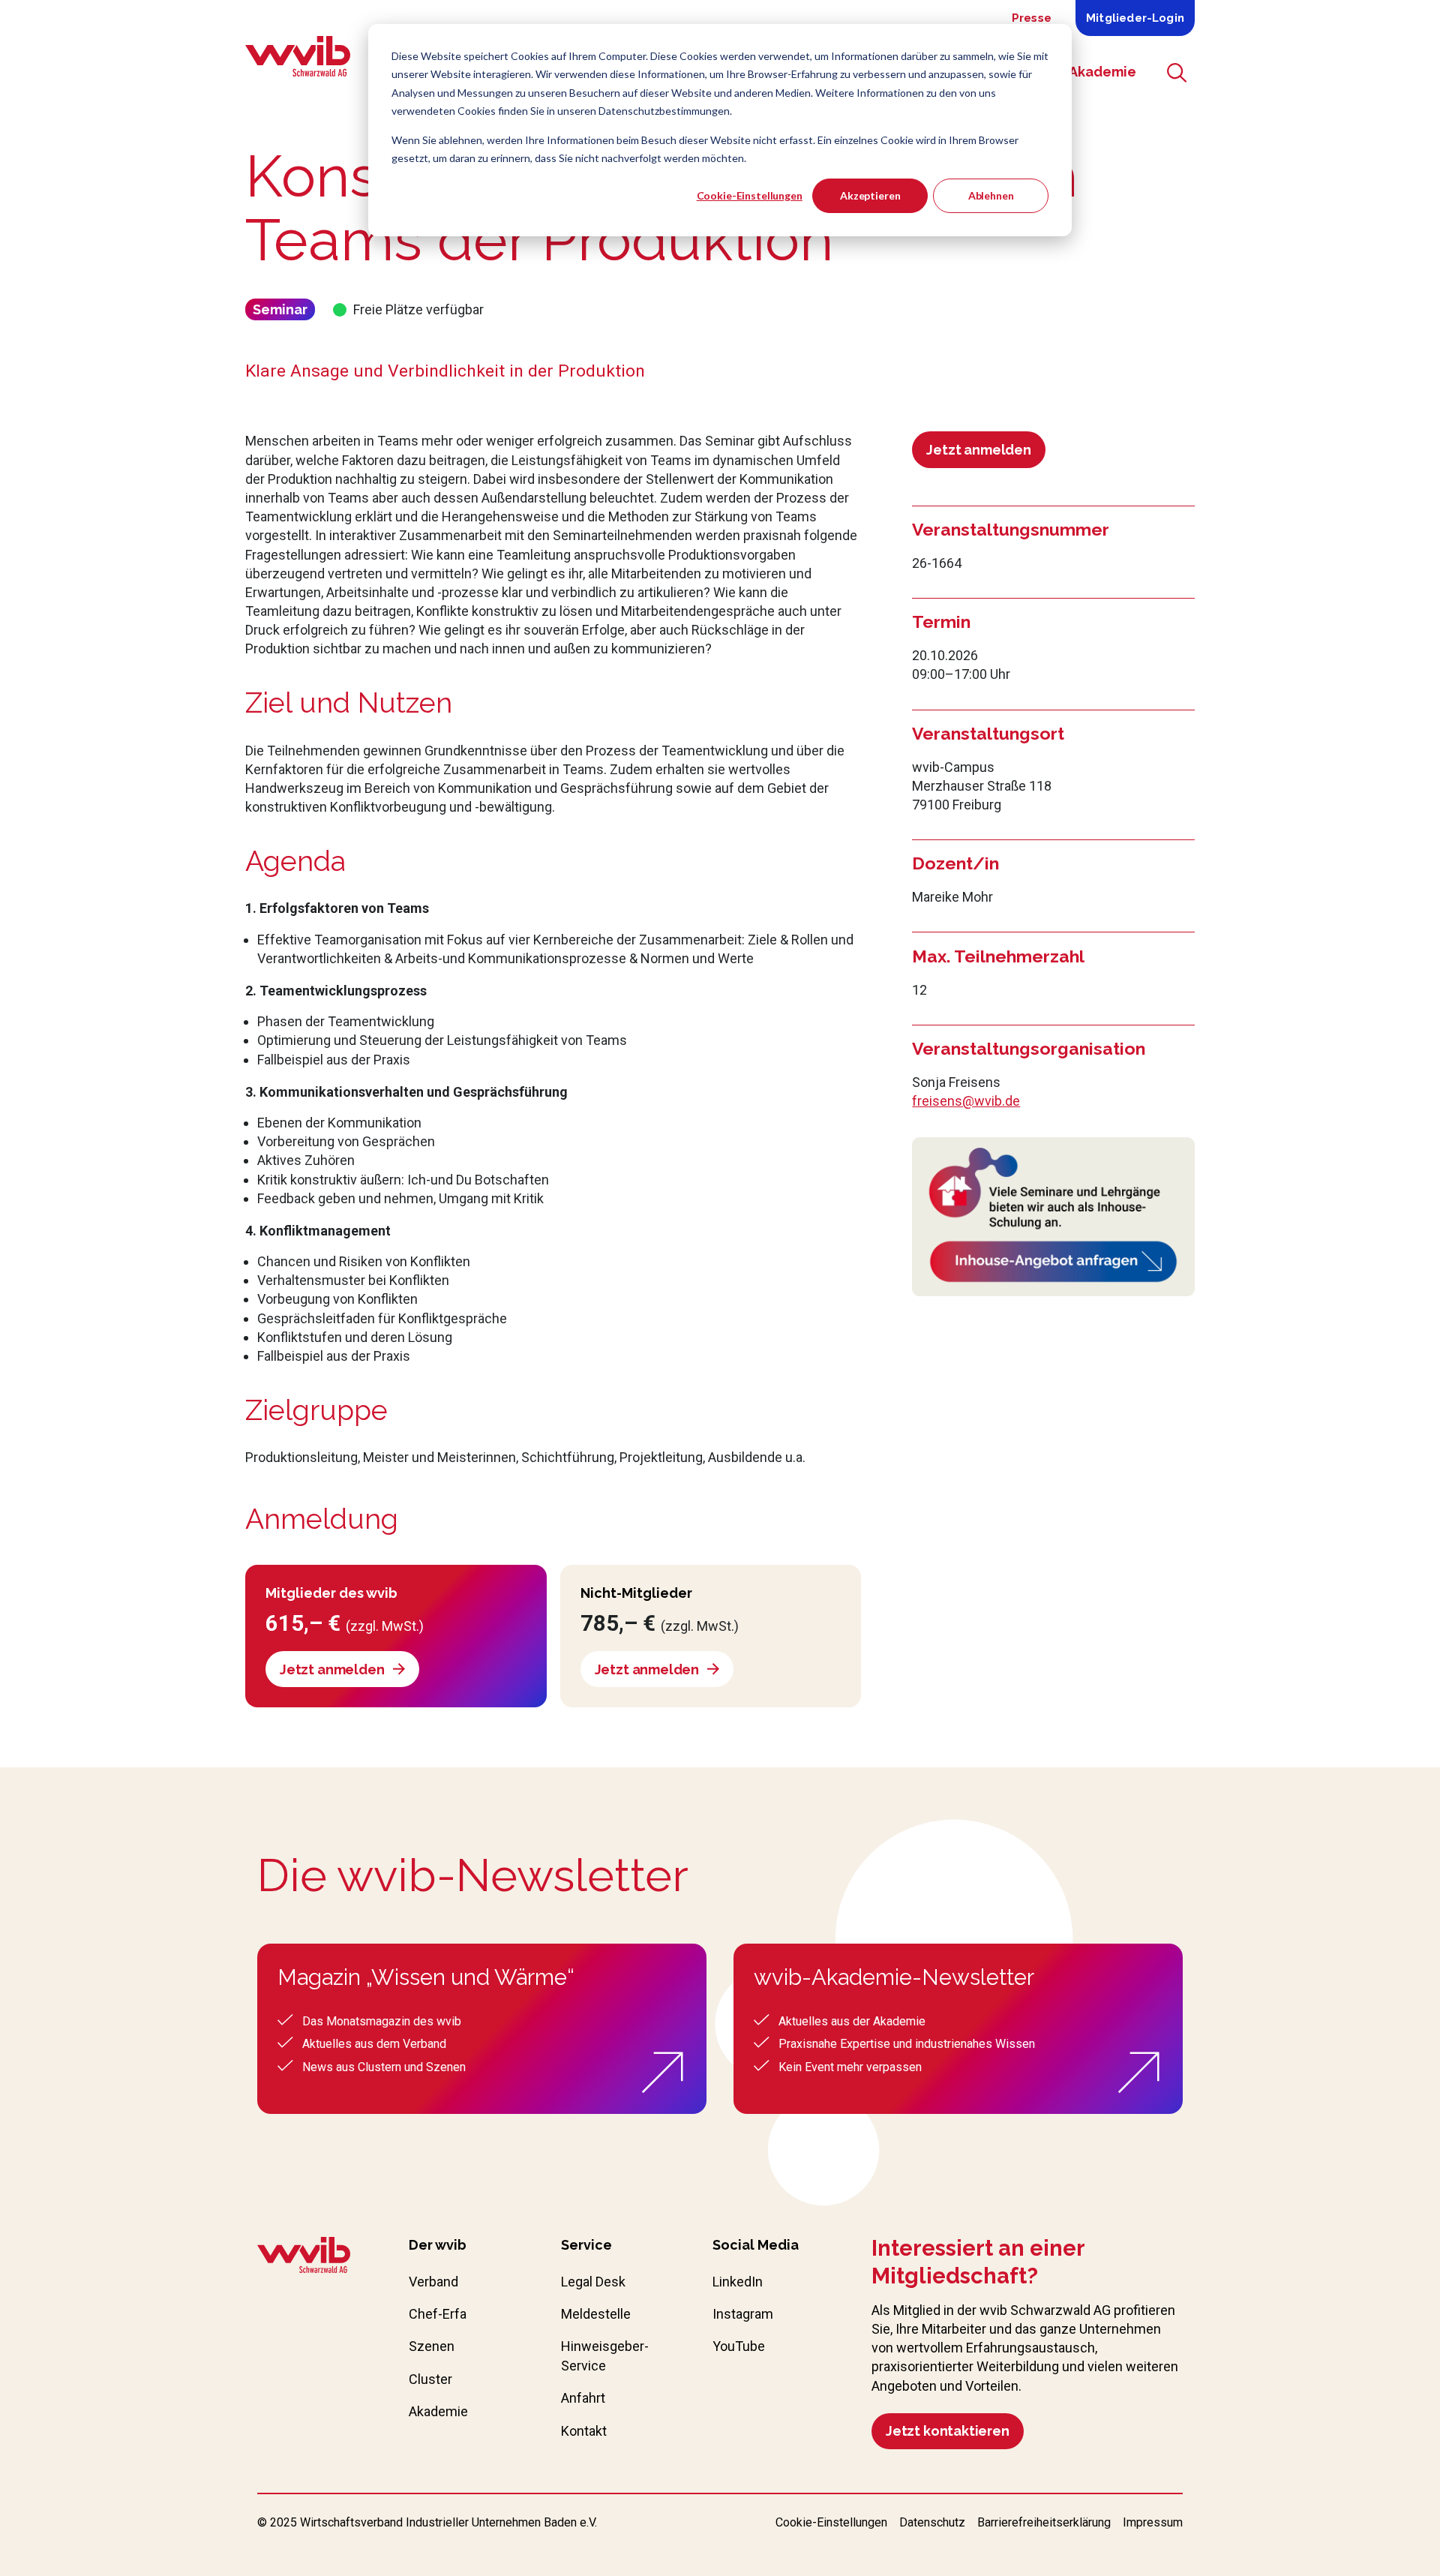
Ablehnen (991, 195)
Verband (433, 2282)
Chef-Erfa (438, 2314)
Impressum (1153, 2522)
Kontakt (584, 2431)
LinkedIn (738, 2282)
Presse (1032, 18)
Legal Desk (593, 2282)
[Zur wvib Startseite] (304, 2257)
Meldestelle (596, 2314)
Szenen (432, 2346)
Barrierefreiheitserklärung (1044, 2522)
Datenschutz (932, 2522)
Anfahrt (583, 2398)
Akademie (438, 2411)
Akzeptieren (870, 195)
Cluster (430, 2379)
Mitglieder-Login (1135, 18)
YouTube (739, 2346)
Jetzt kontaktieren (948, 2431)
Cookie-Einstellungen (750, 195)
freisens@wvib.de (966, 1101)
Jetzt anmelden (978, 450)
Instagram (743, 2314)
